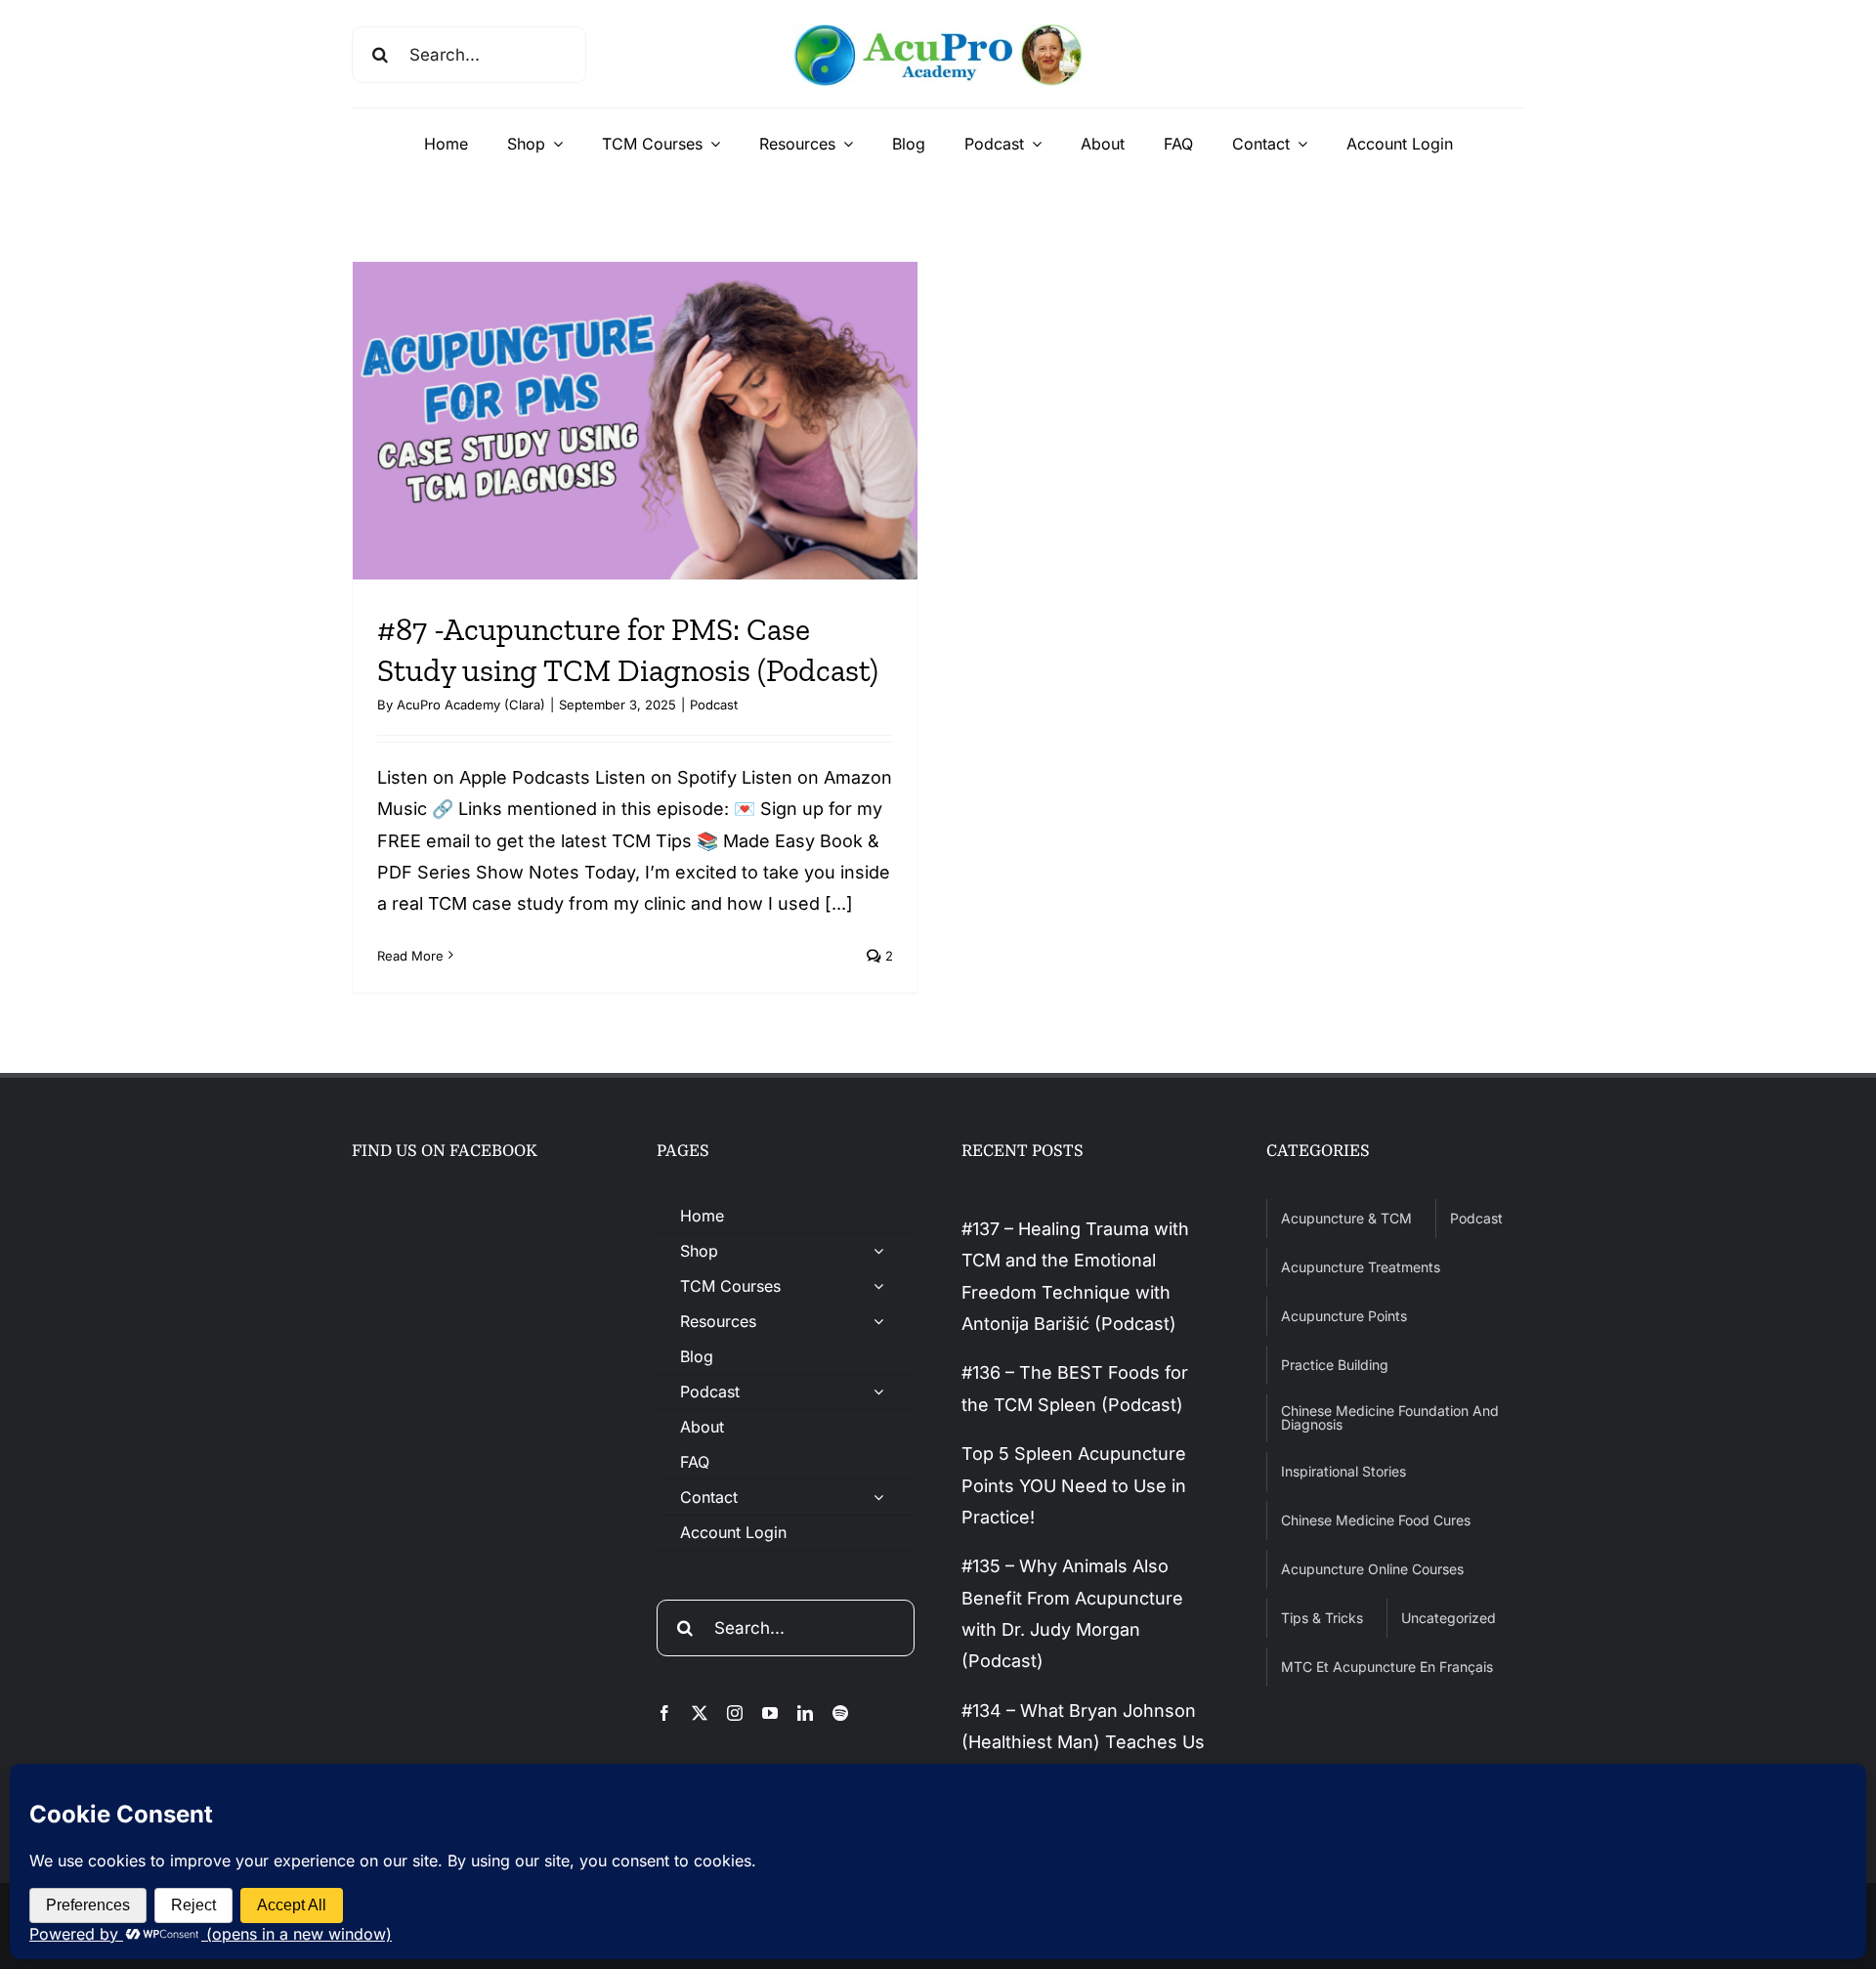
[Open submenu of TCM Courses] (878, 1286)
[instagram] (735, 1713)
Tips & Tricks (1322, 1618)
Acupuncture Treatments (1361, 1267)
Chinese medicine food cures (1376, 1520)
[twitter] (700, 1713)
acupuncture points (1344, 1316)
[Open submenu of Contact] (878, 1498)
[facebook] (664, 1713)
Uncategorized (1449, 1618)
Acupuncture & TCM (1346, 1218)
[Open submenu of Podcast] (878, 1392)
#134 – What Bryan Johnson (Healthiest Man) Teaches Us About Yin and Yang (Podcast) (1087, 1742)
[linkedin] (805, 1713)
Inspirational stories (1343, 1471)
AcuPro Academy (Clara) (471, 705)
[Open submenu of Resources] (878, 1322)
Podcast (714, 705)
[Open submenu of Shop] (878, 1251)
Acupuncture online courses (1372, 1569)
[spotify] (840, 1713)
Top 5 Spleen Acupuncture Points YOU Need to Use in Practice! (1074, 1485)
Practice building (1335, 1365)
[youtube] (770, 1713)
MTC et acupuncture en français (1387, 1667)
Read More (410, 956)
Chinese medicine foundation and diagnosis (1390, 1417)
